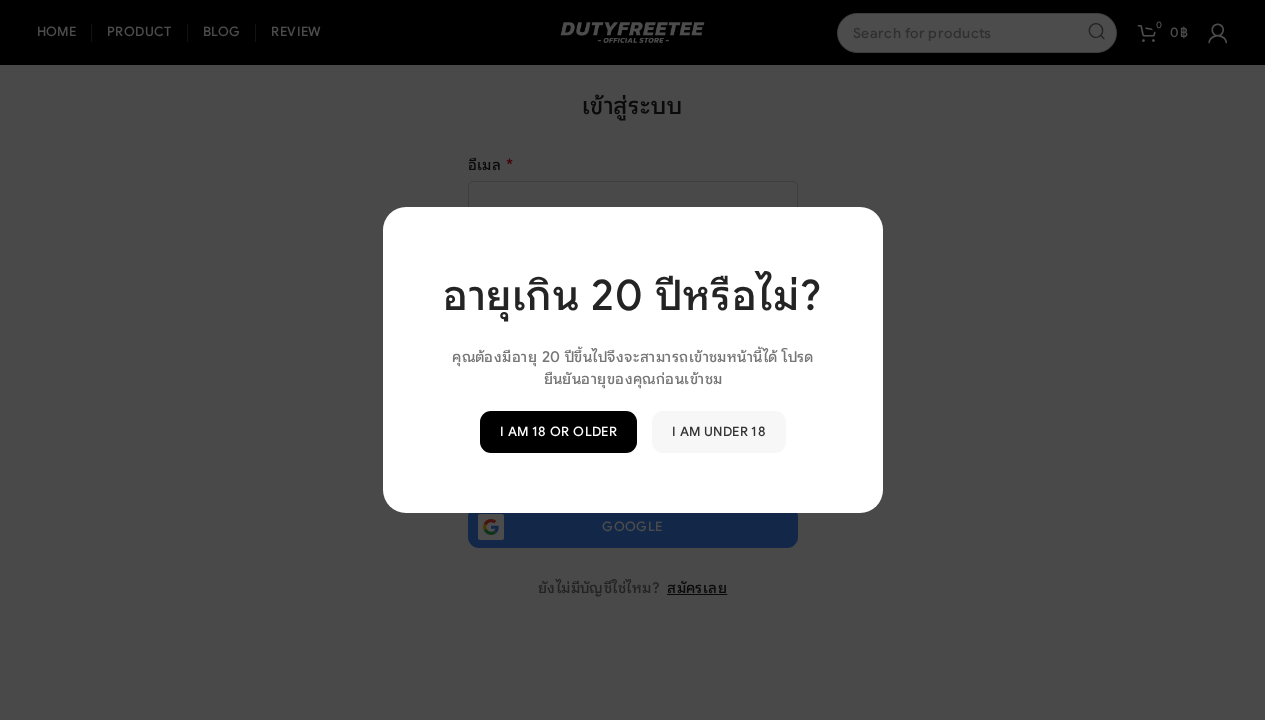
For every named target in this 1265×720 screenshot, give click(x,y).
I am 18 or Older (557, 431)
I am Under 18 (719, 431)
